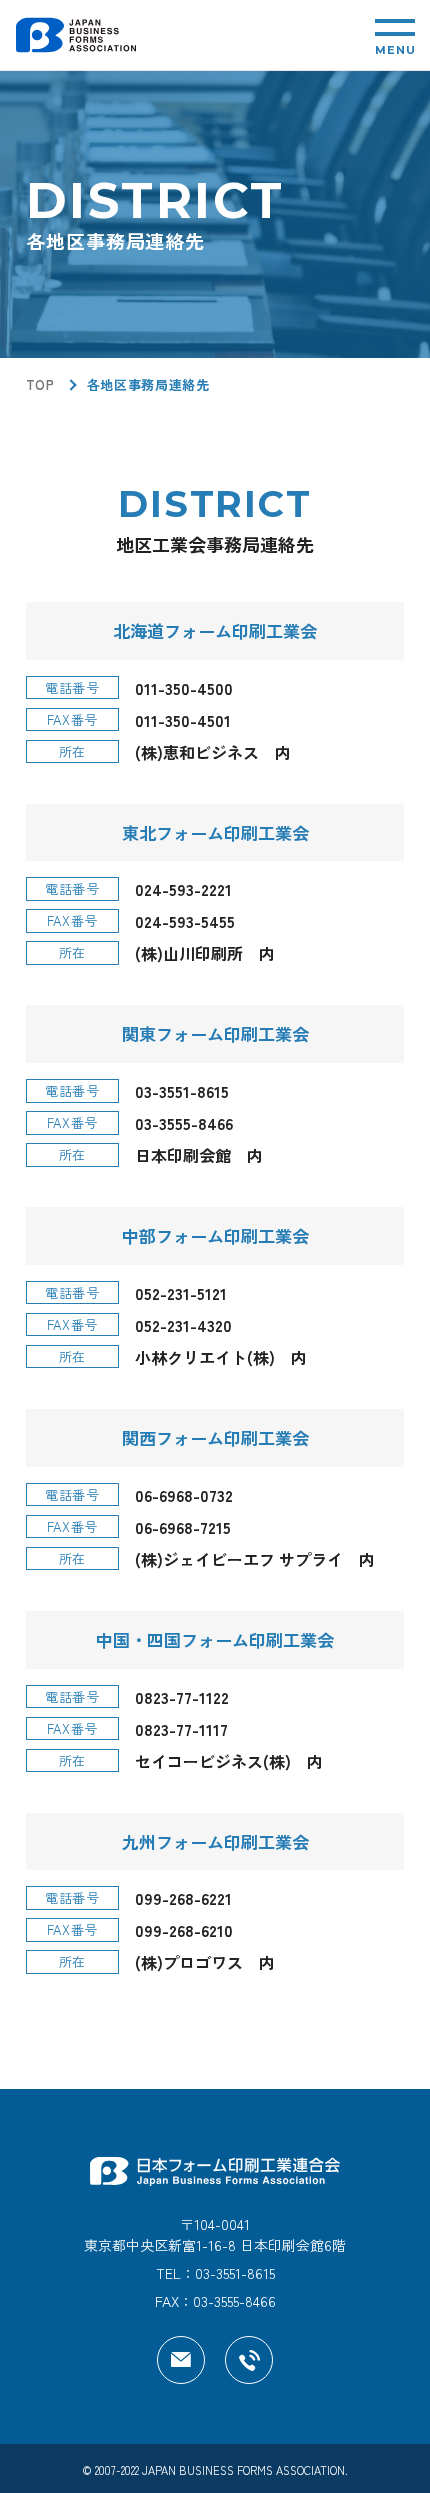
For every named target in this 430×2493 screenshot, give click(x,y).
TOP (40, 384)
